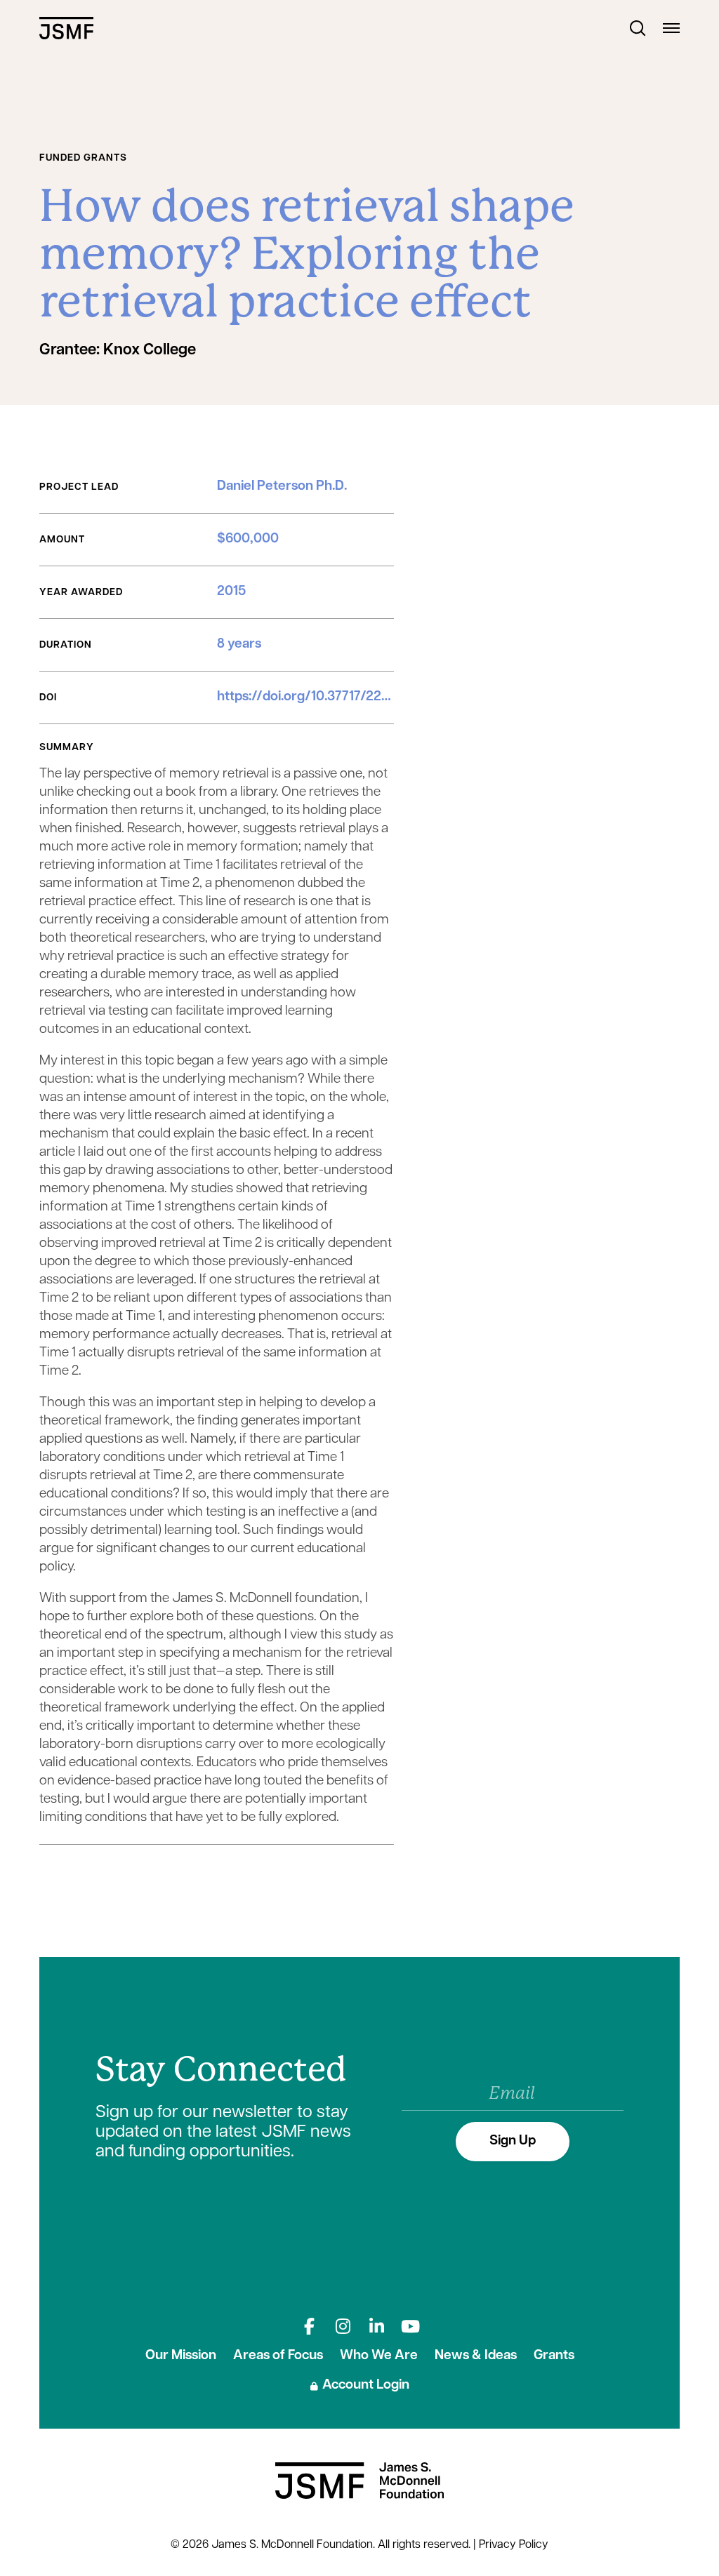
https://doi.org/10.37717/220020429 (327, 697)
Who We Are (379, 2356)
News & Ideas (476, 2356)
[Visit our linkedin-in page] (376, 2326)
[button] (638, 28)
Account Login (366, 2385)
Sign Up (513, 2141)
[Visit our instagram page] (343, 2326)
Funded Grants (83, 158)
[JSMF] (66, 28)
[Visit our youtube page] (410, 2326)
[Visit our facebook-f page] (309, 2326)
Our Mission (181, 2356)
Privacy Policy (514, 2545)
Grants (554, 2356)
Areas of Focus (278, 2356)
